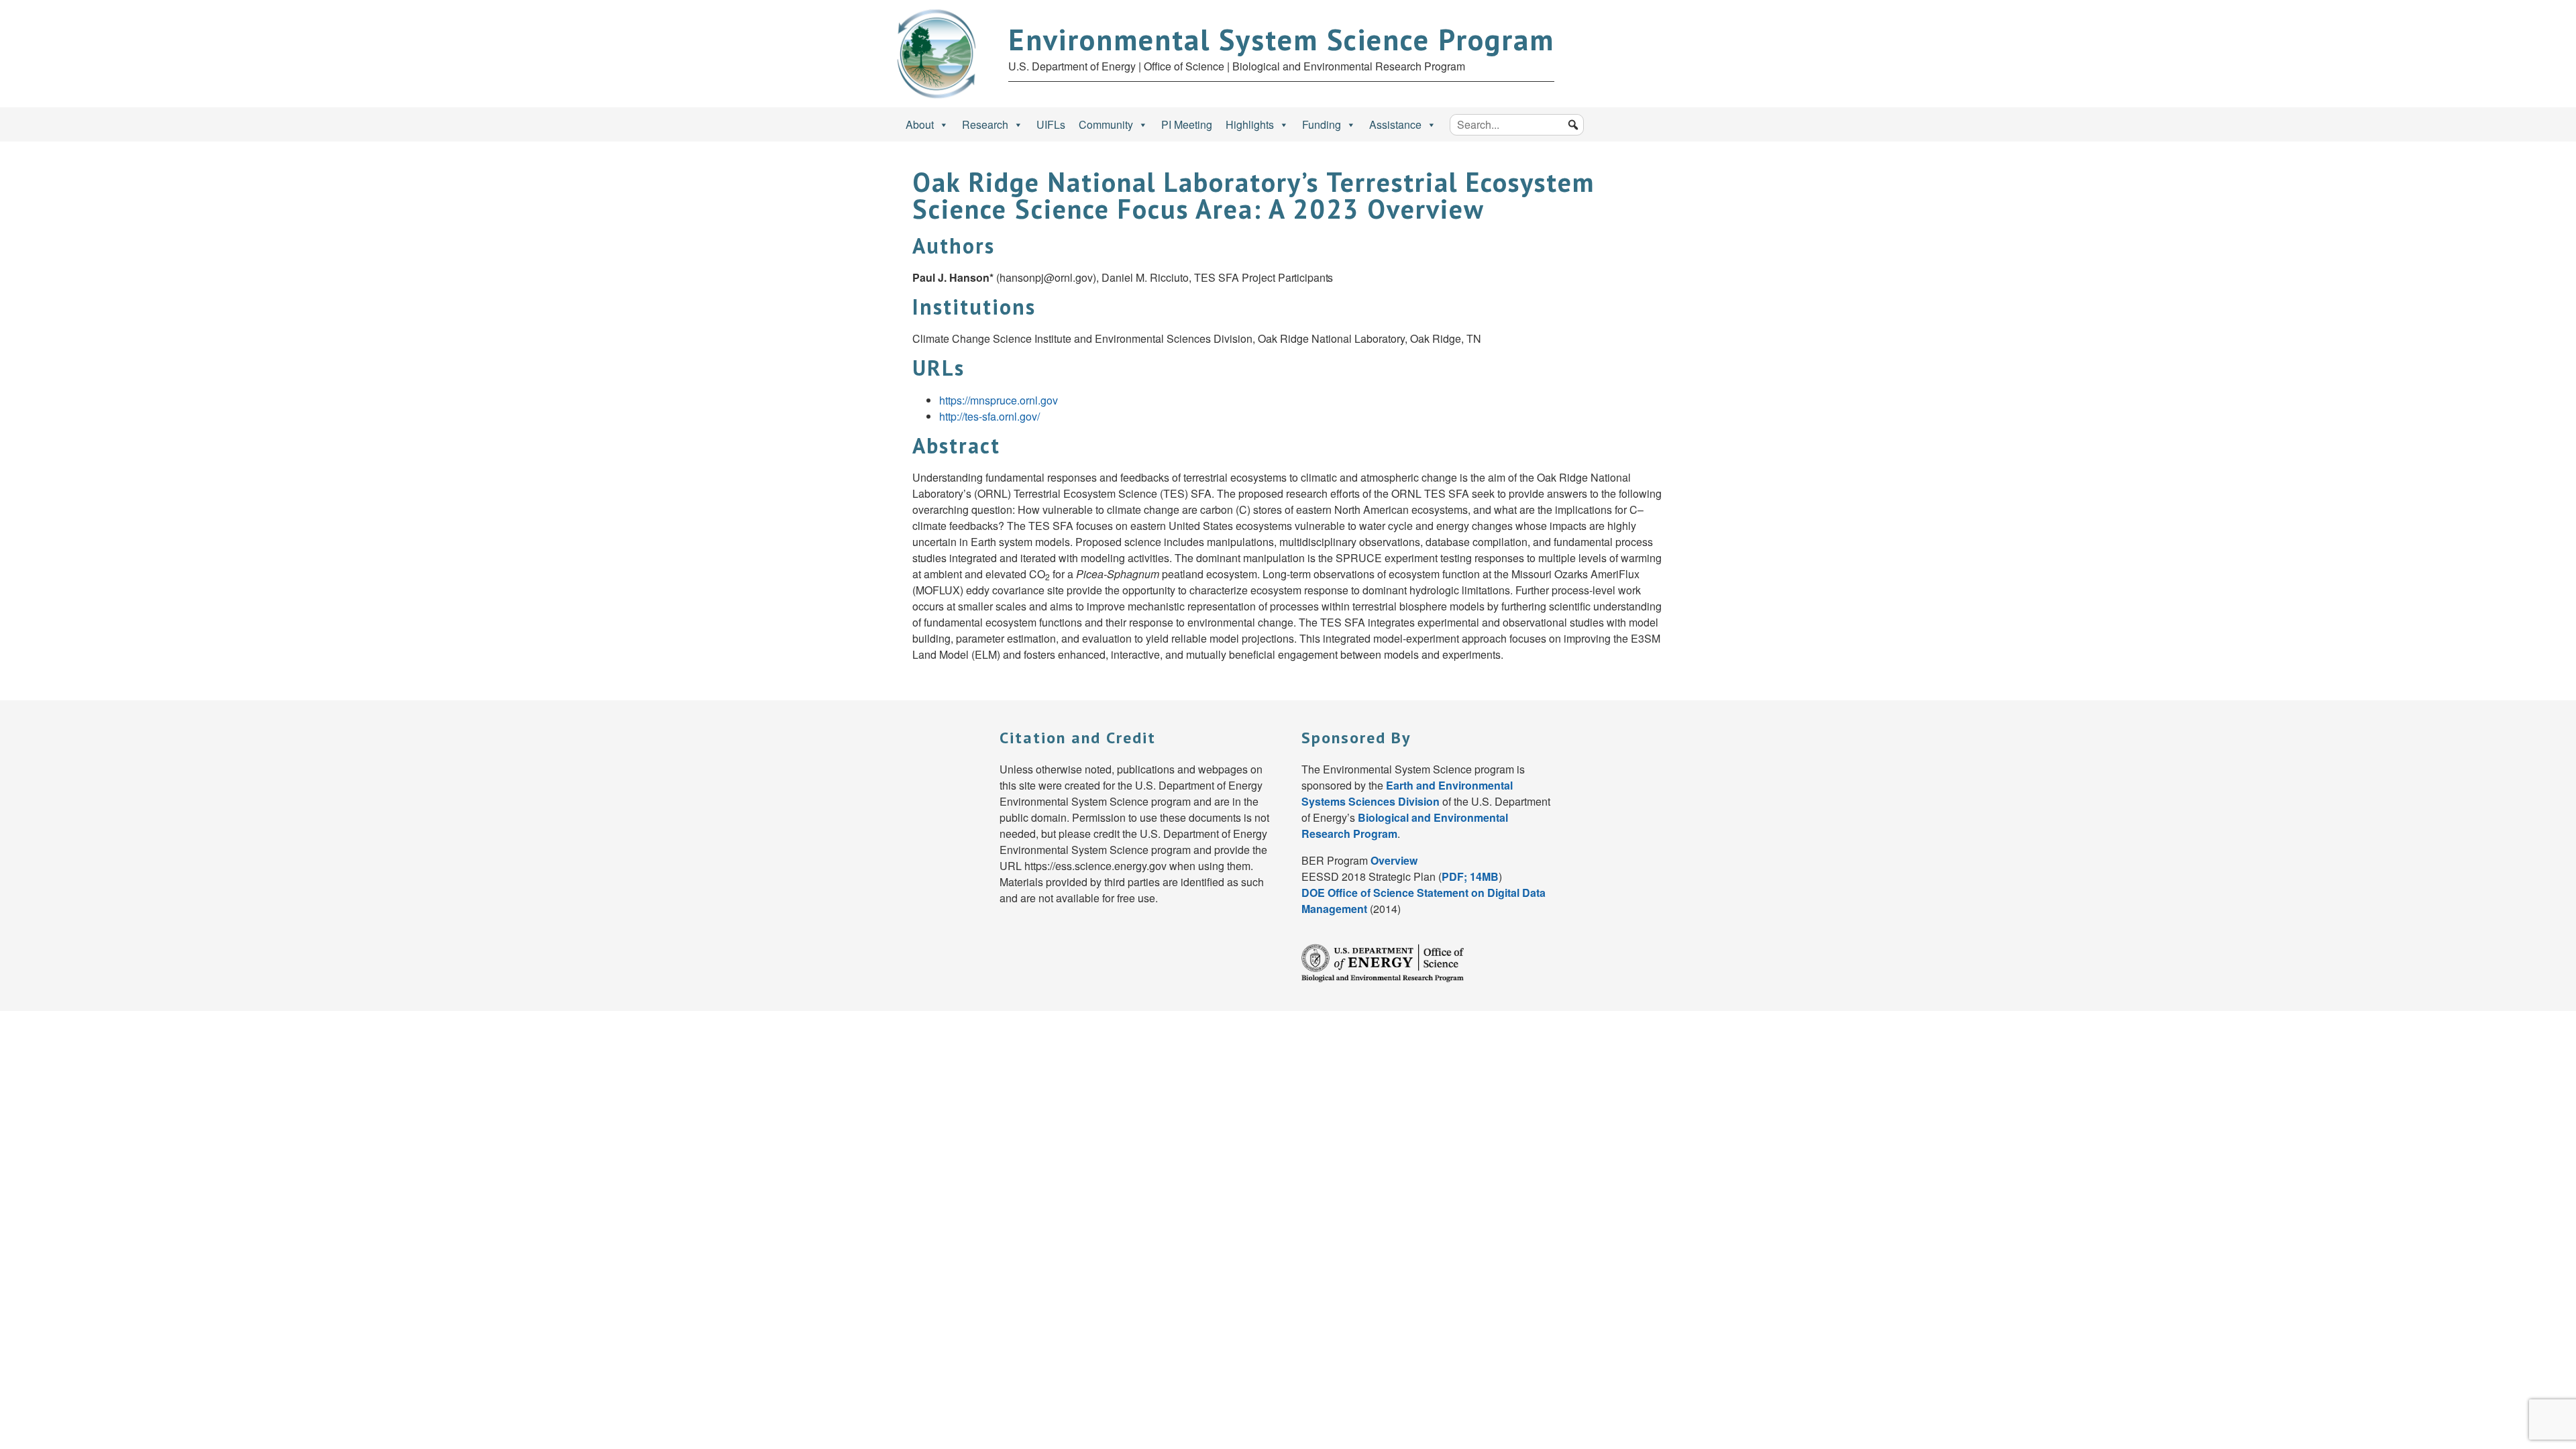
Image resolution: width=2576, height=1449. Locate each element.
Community (1106, 124)
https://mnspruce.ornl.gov (999, 400)
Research (985, 124)
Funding (1322, 124)
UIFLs (1051, 124)
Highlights (1250, 124)
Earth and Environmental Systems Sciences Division (1407, 793)
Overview (1394, 860)
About (920, 124)
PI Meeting (1187, 124)
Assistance (1395, 124)
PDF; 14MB (1470, 876)
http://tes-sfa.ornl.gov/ (989, 416)
